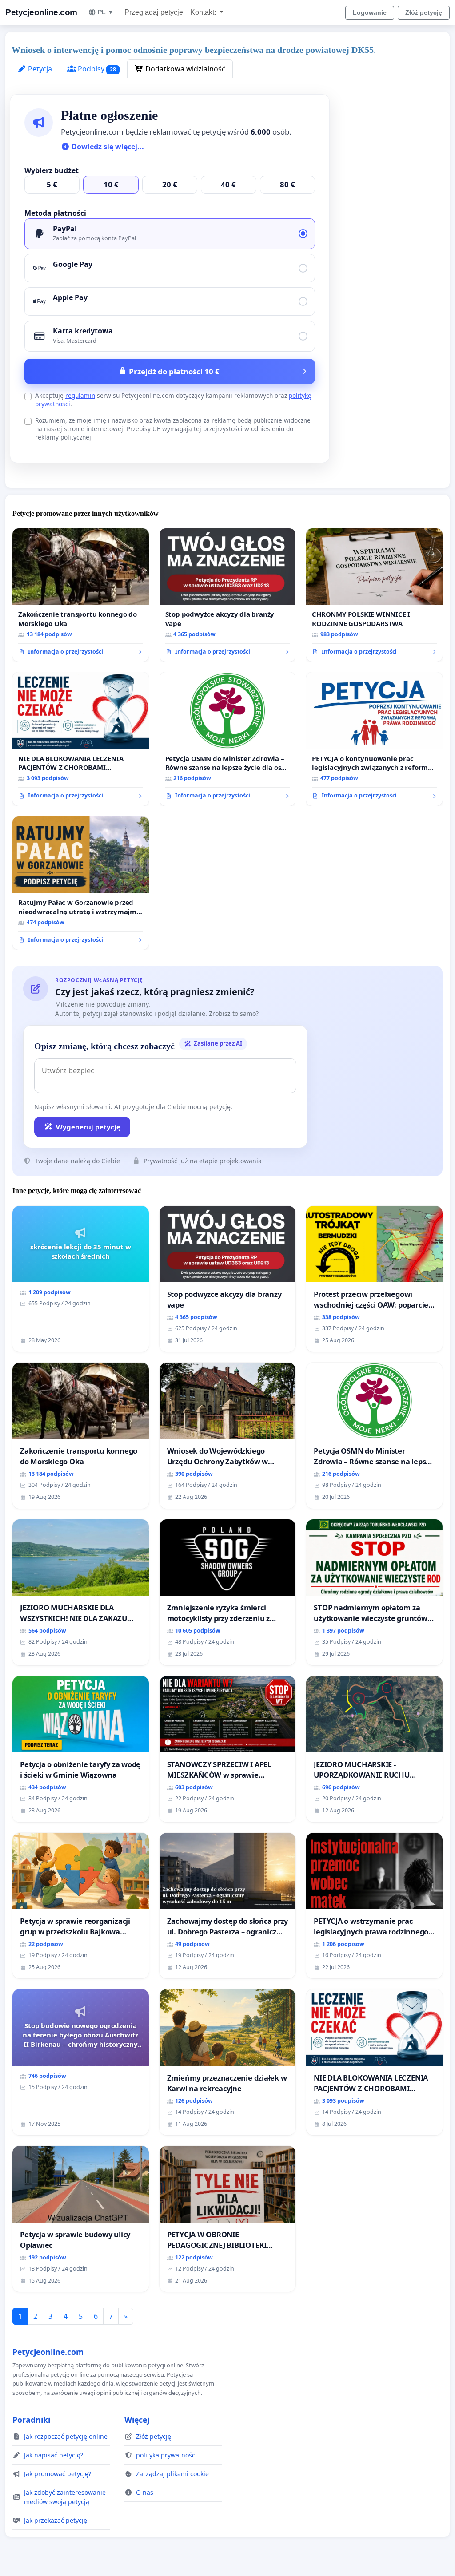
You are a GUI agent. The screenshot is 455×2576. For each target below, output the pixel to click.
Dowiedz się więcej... (107, 147)
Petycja (39, 69)
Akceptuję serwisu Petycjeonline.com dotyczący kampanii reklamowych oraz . (173, 400)
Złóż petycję (424, 12)
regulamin (80, 395)
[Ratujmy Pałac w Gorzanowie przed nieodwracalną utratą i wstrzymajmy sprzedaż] (81, 883)
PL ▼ (106, 12)
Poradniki (31, 2420)
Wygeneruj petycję (88, 1127)
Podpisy (96, 69)
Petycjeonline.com (41, 12)
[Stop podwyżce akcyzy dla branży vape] (228, 595)
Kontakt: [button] (204, 12)
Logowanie (370, 12)
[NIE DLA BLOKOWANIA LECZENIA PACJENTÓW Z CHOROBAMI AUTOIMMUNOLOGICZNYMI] (81, 739)
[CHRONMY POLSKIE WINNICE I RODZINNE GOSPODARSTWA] (374, 595)
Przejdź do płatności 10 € (174, 371)
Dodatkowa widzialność (184, 69)
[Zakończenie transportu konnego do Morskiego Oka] (81, 595)
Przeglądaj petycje (154, 12)
